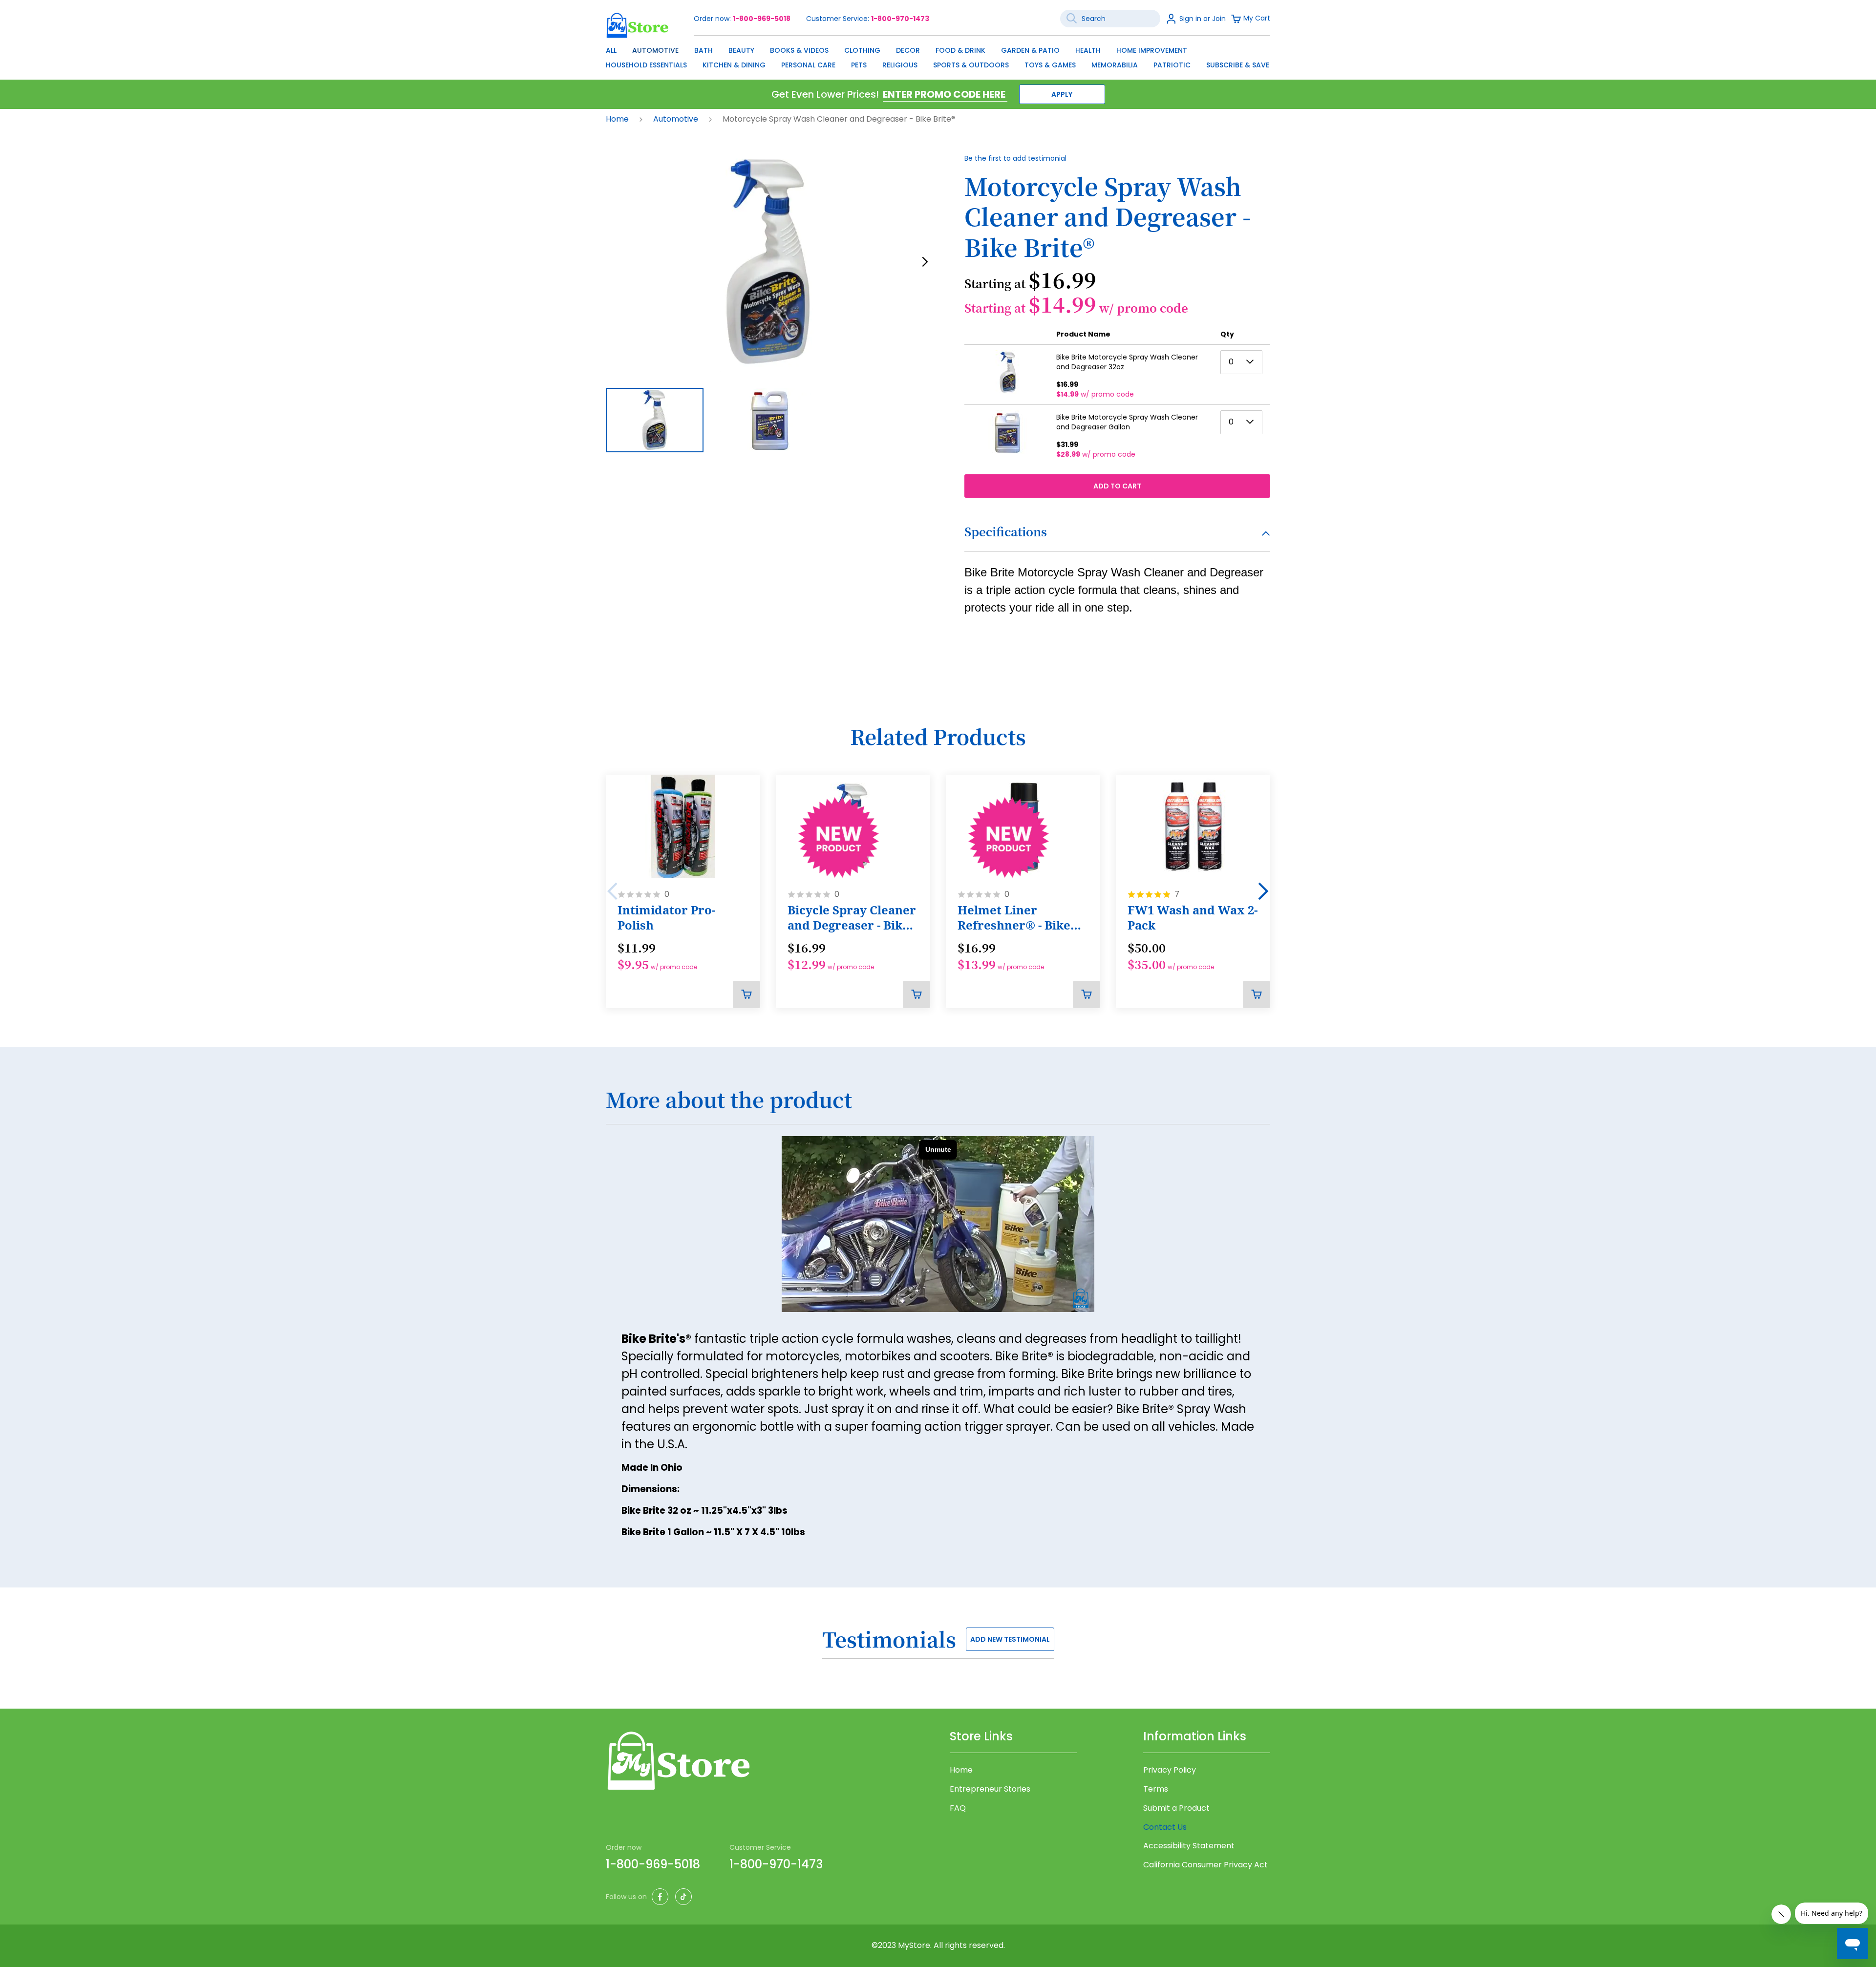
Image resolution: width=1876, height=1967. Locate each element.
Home (618, 119)
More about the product (729, 1100)
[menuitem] (611, 50)
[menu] (938, 55)
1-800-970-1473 (900, 19)
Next (1263, 891)
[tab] (1117, 538)
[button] (925, 262)
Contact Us (1165, 1827)
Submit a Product (1176, 1808)
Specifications (1006, 531)
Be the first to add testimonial (1015, 158)
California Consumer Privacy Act (1205, 1865)
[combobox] (1110, 19)
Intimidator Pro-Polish (666, 918)
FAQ (958, 1808)
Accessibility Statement (1189, 1846)
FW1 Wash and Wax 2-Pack (1193, 918)
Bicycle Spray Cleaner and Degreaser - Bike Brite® (852, 918)
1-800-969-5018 (762, 19)
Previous (613, 891)
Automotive (677, 119)
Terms (1156, 1789)
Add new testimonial (1010, 1639)
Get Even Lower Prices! (825, 94)
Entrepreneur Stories (990, 1789)
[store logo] (638, 25)
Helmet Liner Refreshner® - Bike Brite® (1014, 918)
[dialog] (938, 55)
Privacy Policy (1170, 1770)
